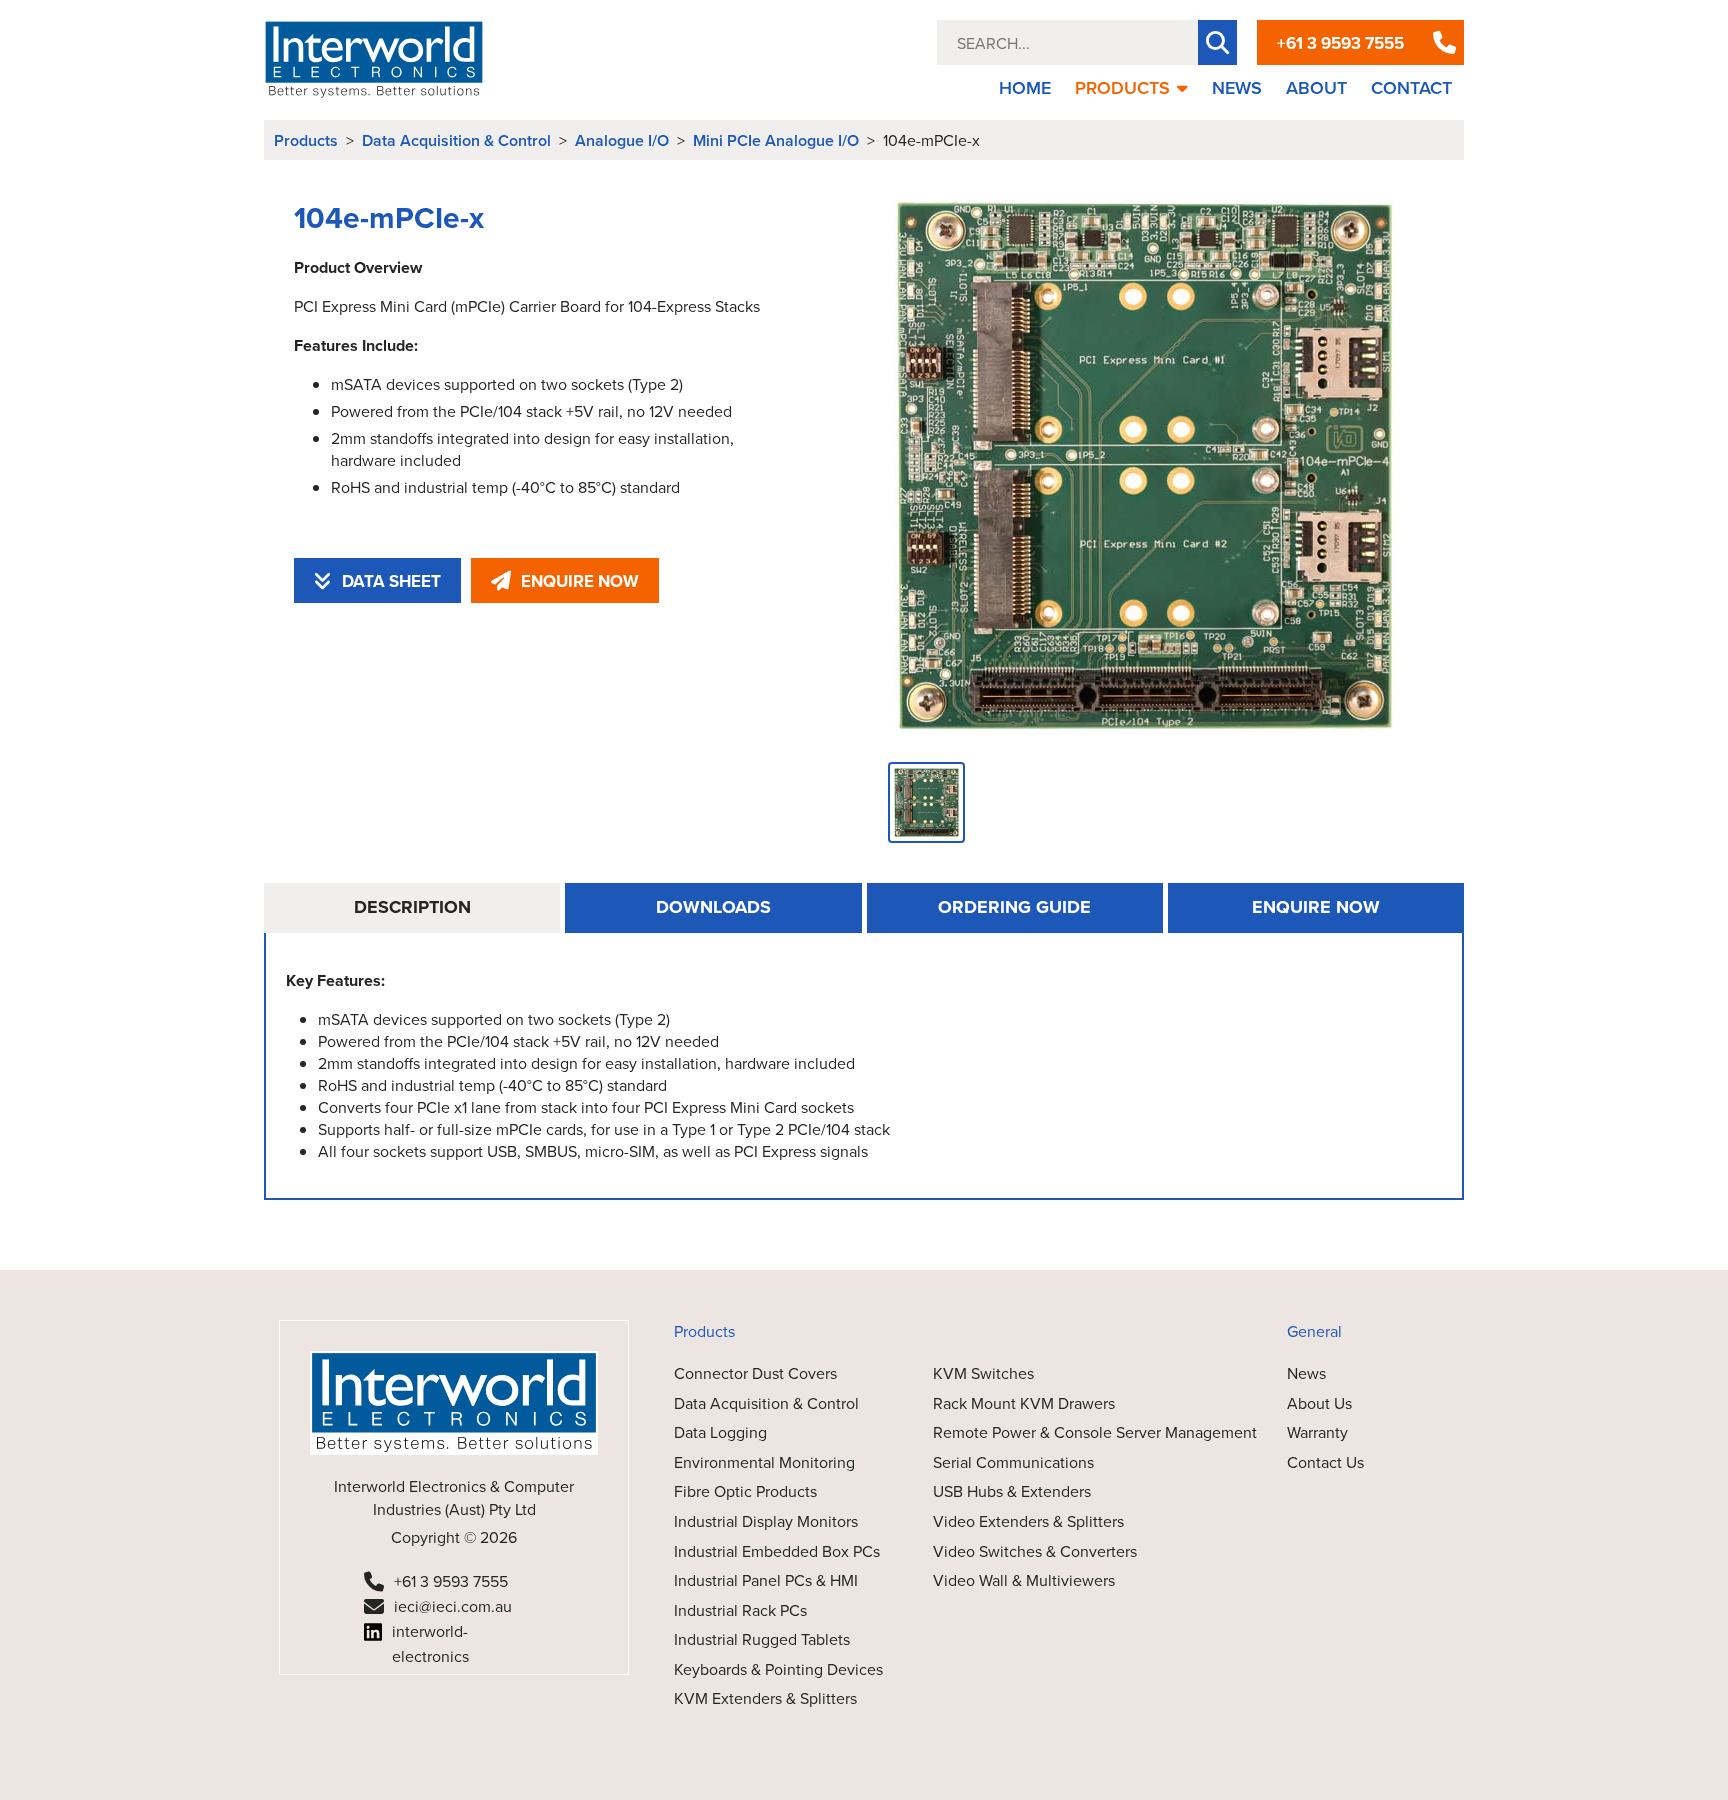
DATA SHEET (391, 581)
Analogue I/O (622, 140)
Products (306, 140)
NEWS (1237, 87)
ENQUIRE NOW (580, 581)
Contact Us (1325, 1462)
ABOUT (1316, 87)
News (1306, 1373)
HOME (1025, 87)
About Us (1319, 1403)
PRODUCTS (1122, 87)
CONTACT (1411, 87)
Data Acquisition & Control (456, 140)
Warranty (1317, 1432)
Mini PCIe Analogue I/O (776, 140)
